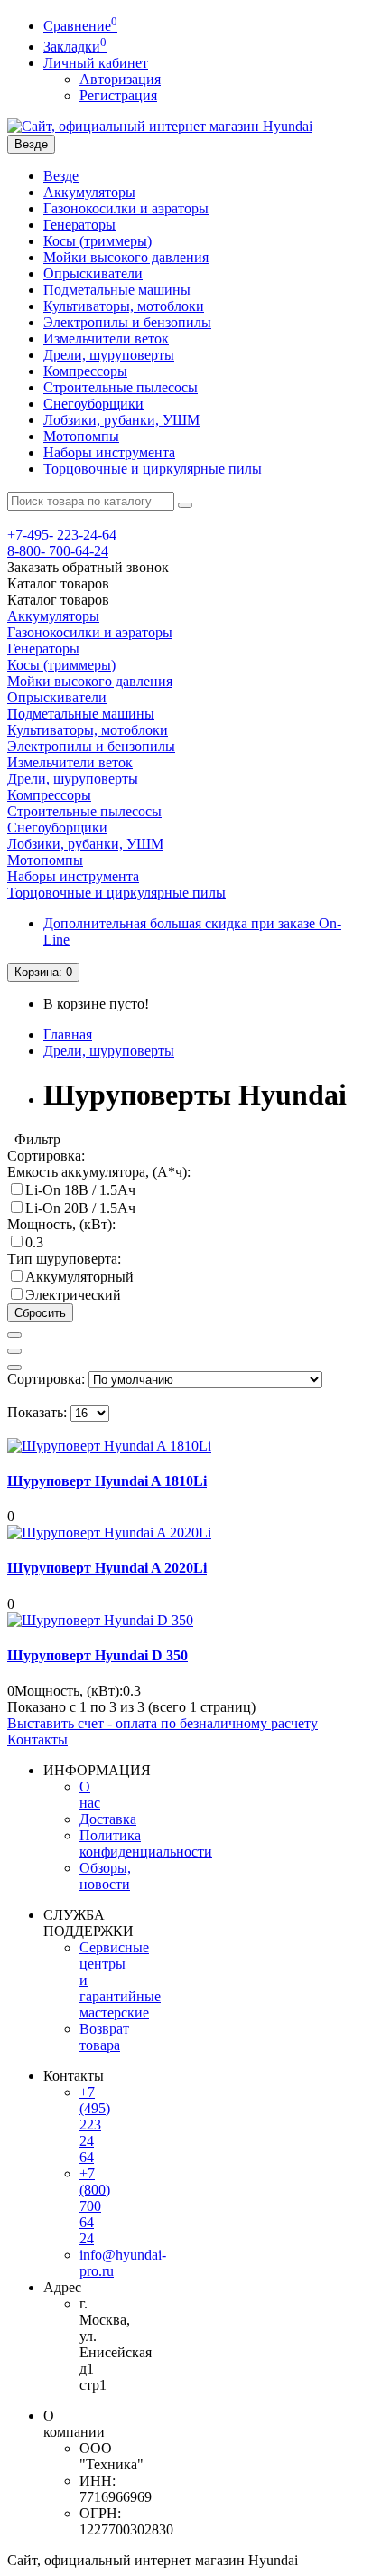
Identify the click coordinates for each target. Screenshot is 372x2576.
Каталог (58, 600)
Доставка (108, 1819)
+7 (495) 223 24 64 (95, 2125)
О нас (90, 1795)
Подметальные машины (117, 290)
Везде (61, 176)
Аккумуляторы (89, 192)
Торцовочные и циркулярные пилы (153, 469)
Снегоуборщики (93, 404)
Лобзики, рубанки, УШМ (121, 420)
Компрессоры (85, 371)
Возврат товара (104, 2037)
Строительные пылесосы (121, 387)
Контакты (37, 1739)
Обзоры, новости (105, 1876)
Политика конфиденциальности (146, 1843)
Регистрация (118, 95)
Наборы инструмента (109, 452)
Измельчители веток (106, 338)
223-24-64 (62, 535)
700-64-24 (58, 551)
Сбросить (40, 1313)
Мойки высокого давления (126, 257)
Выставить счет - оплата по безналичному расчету (163, 1723)
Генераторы (79, 225)
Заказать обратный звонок (88, 567)
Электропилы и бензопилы (127, 322)
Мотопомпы (81, 436)
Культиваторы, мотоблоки (124, 306)
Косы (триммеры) (98, 241)
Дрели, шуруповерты (109, 355)
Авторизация (120, 79)
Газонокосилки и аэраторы (126, 208)
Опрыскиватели (93, 273)
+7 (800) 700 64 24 (95, 2206)
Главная (68, 1034)
